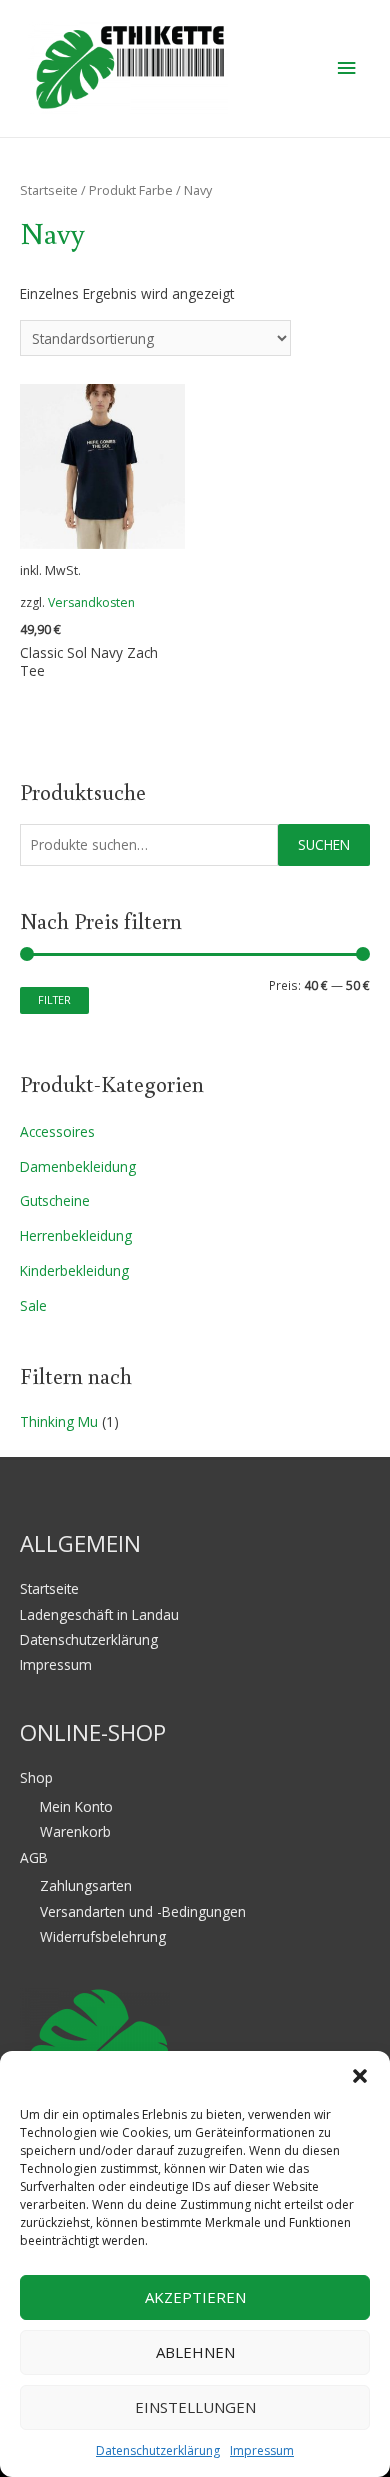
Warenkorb (75, 1831)
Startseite (49, 190)
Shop (36, 1777)
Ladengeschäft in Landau (99, 1614)
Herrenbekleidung (76, 1235)
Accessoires (57, 1131)
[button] (360, 2076)
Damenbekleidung (78, 1166)
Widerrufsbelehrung (103, 1936)
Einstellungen (195, 2407)
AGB (34, 1857)
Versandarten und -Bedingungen (143, 1911)
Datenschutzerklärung (158, 2450)
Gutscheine (55, 1200)
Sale (33, 1305)
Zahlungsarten (86, 1885)
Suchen (324, 844)
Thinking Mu (59, 1421)
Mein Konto (76, 1806)
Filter (54, 999)
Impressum (262, 2450)
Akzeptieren (195, 2297)
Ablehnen (195, 2352)
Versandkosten (91, 602)
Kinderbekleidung (74, 1270)
